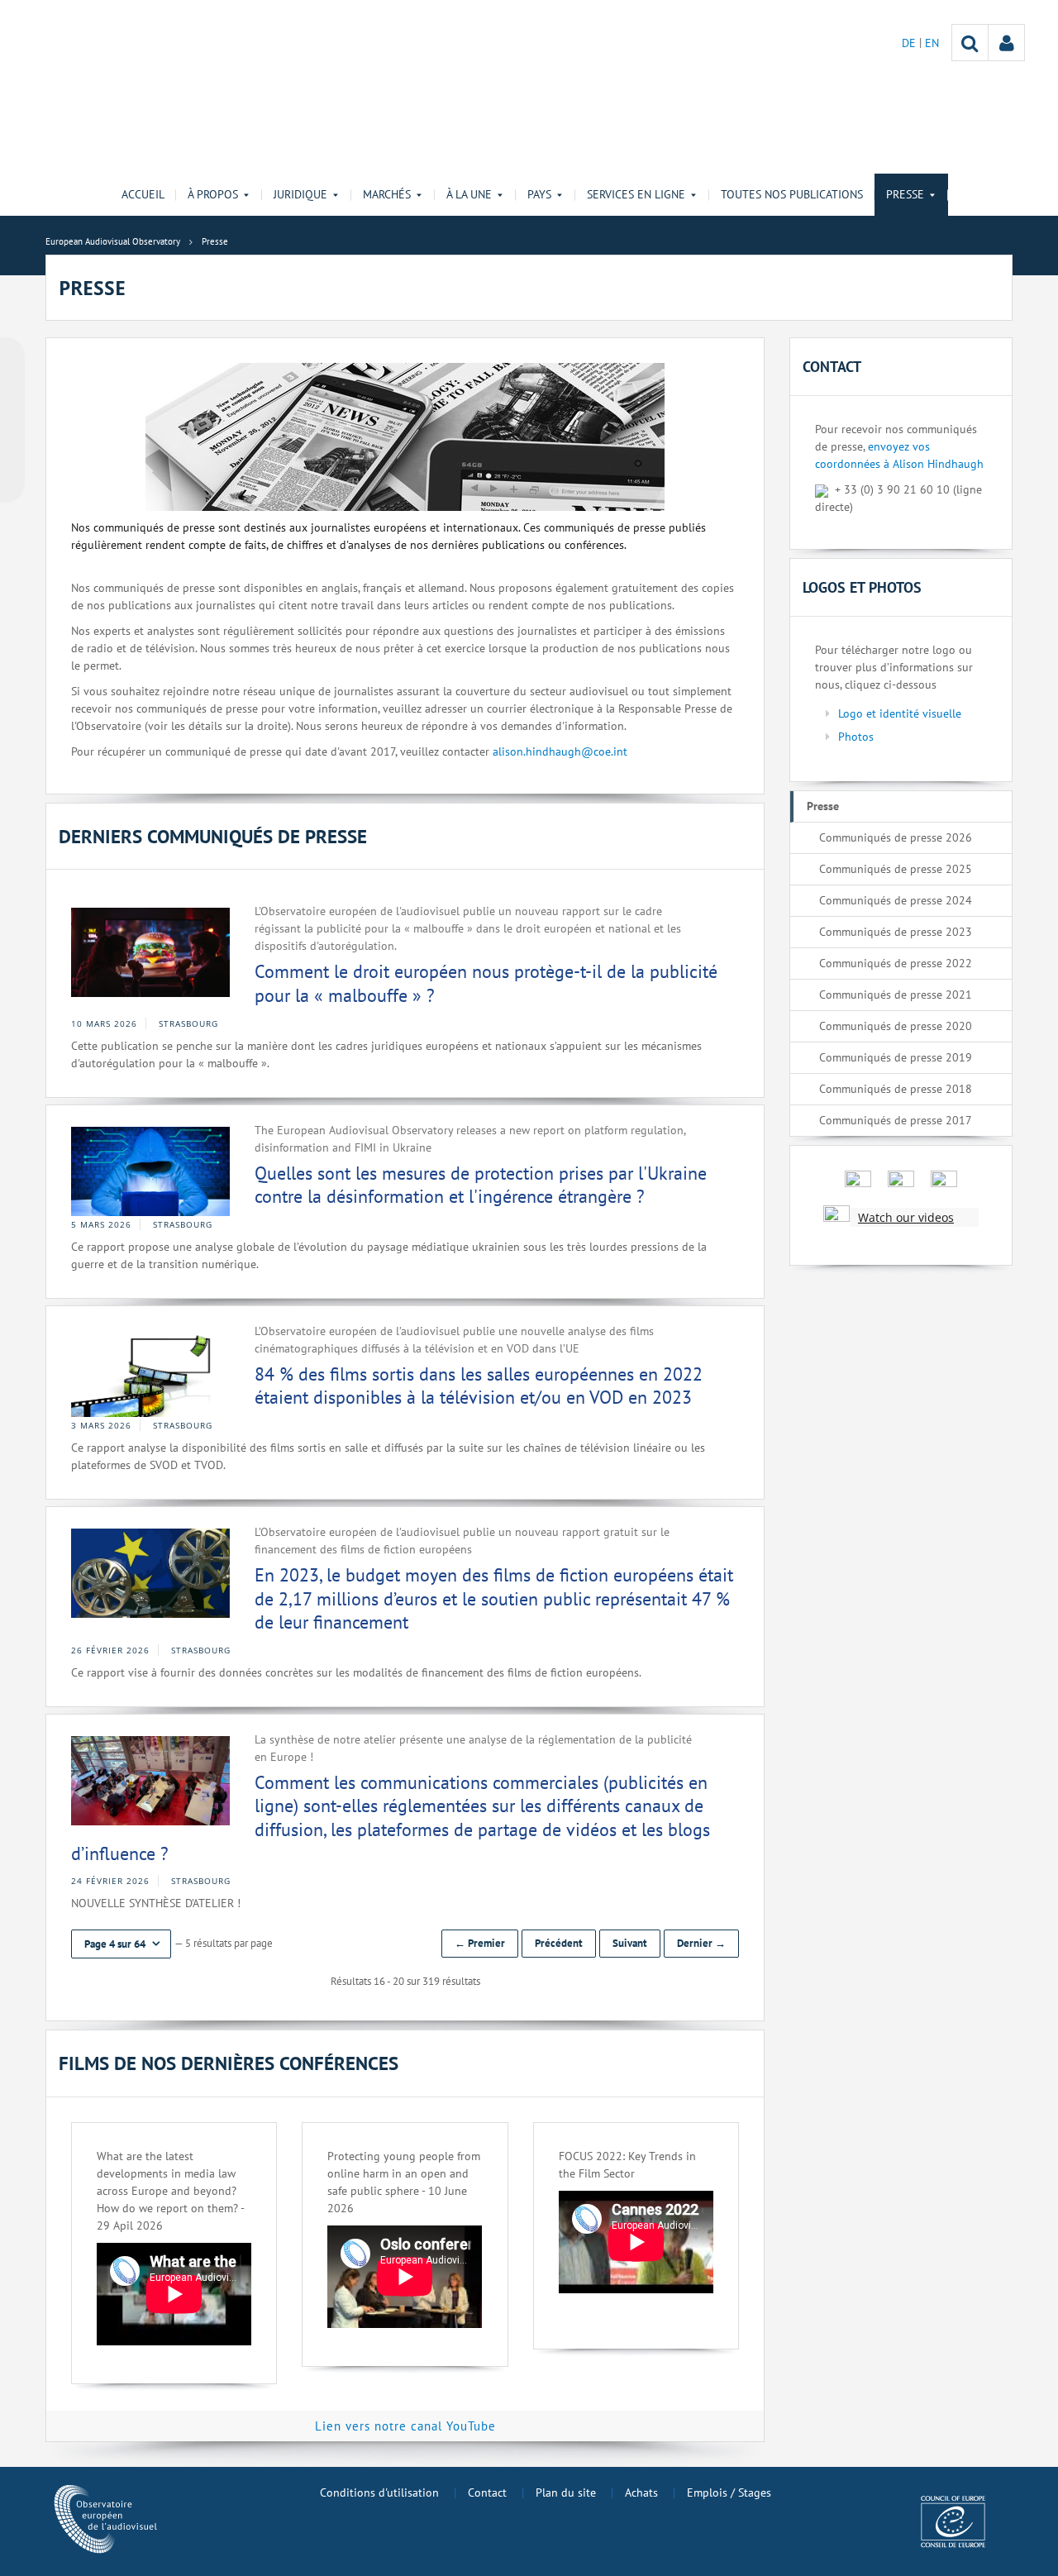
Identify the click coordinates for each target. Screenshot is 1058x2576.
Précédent (559, 1943)
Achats (641, 2493)
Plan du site (566, 2493)
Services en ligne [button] (636, 194)
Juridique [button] (300, 194)
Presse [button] (905, 194)
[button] (121, 1944)
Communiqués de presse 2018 (896, 1089)
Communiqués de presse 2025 (896, 869)
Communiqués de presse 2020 (896, 1026)
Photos (856, 737)
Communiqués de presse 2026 (896, 837)
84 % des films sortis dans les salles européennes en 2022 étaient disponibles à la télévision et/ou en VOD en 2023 (479, 1386)
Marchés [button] (387, 194)
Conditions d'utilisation (379, 2493)
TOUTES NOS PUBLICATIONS (792, 194)
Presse (823, 806)
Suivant (630, 1943)
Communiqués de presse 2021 (896, 995)
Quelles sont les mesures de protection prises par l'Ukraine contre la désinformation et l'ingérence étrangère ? (481, 1185)
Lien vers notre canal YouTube (405, 2426)
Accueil (143, 194)
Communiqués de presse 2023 (896, 932)
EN (932, 43)
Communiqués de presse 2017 (896, 1120)
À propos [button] (213, 194)
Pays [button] (539, 194)
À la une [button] (469, 194)
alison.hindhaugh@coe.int (560, 751)
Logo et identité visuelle (900, 713)
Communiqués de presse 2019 (896, 1057)
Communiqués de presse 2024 (896, 900)
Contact (487, 2493)
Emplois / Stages (729, 2493)
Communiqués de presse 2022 (896, 963)
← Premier (480, 1943)
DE (910, 43)
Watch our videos (906, 1217)
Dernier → (701, 1943)
